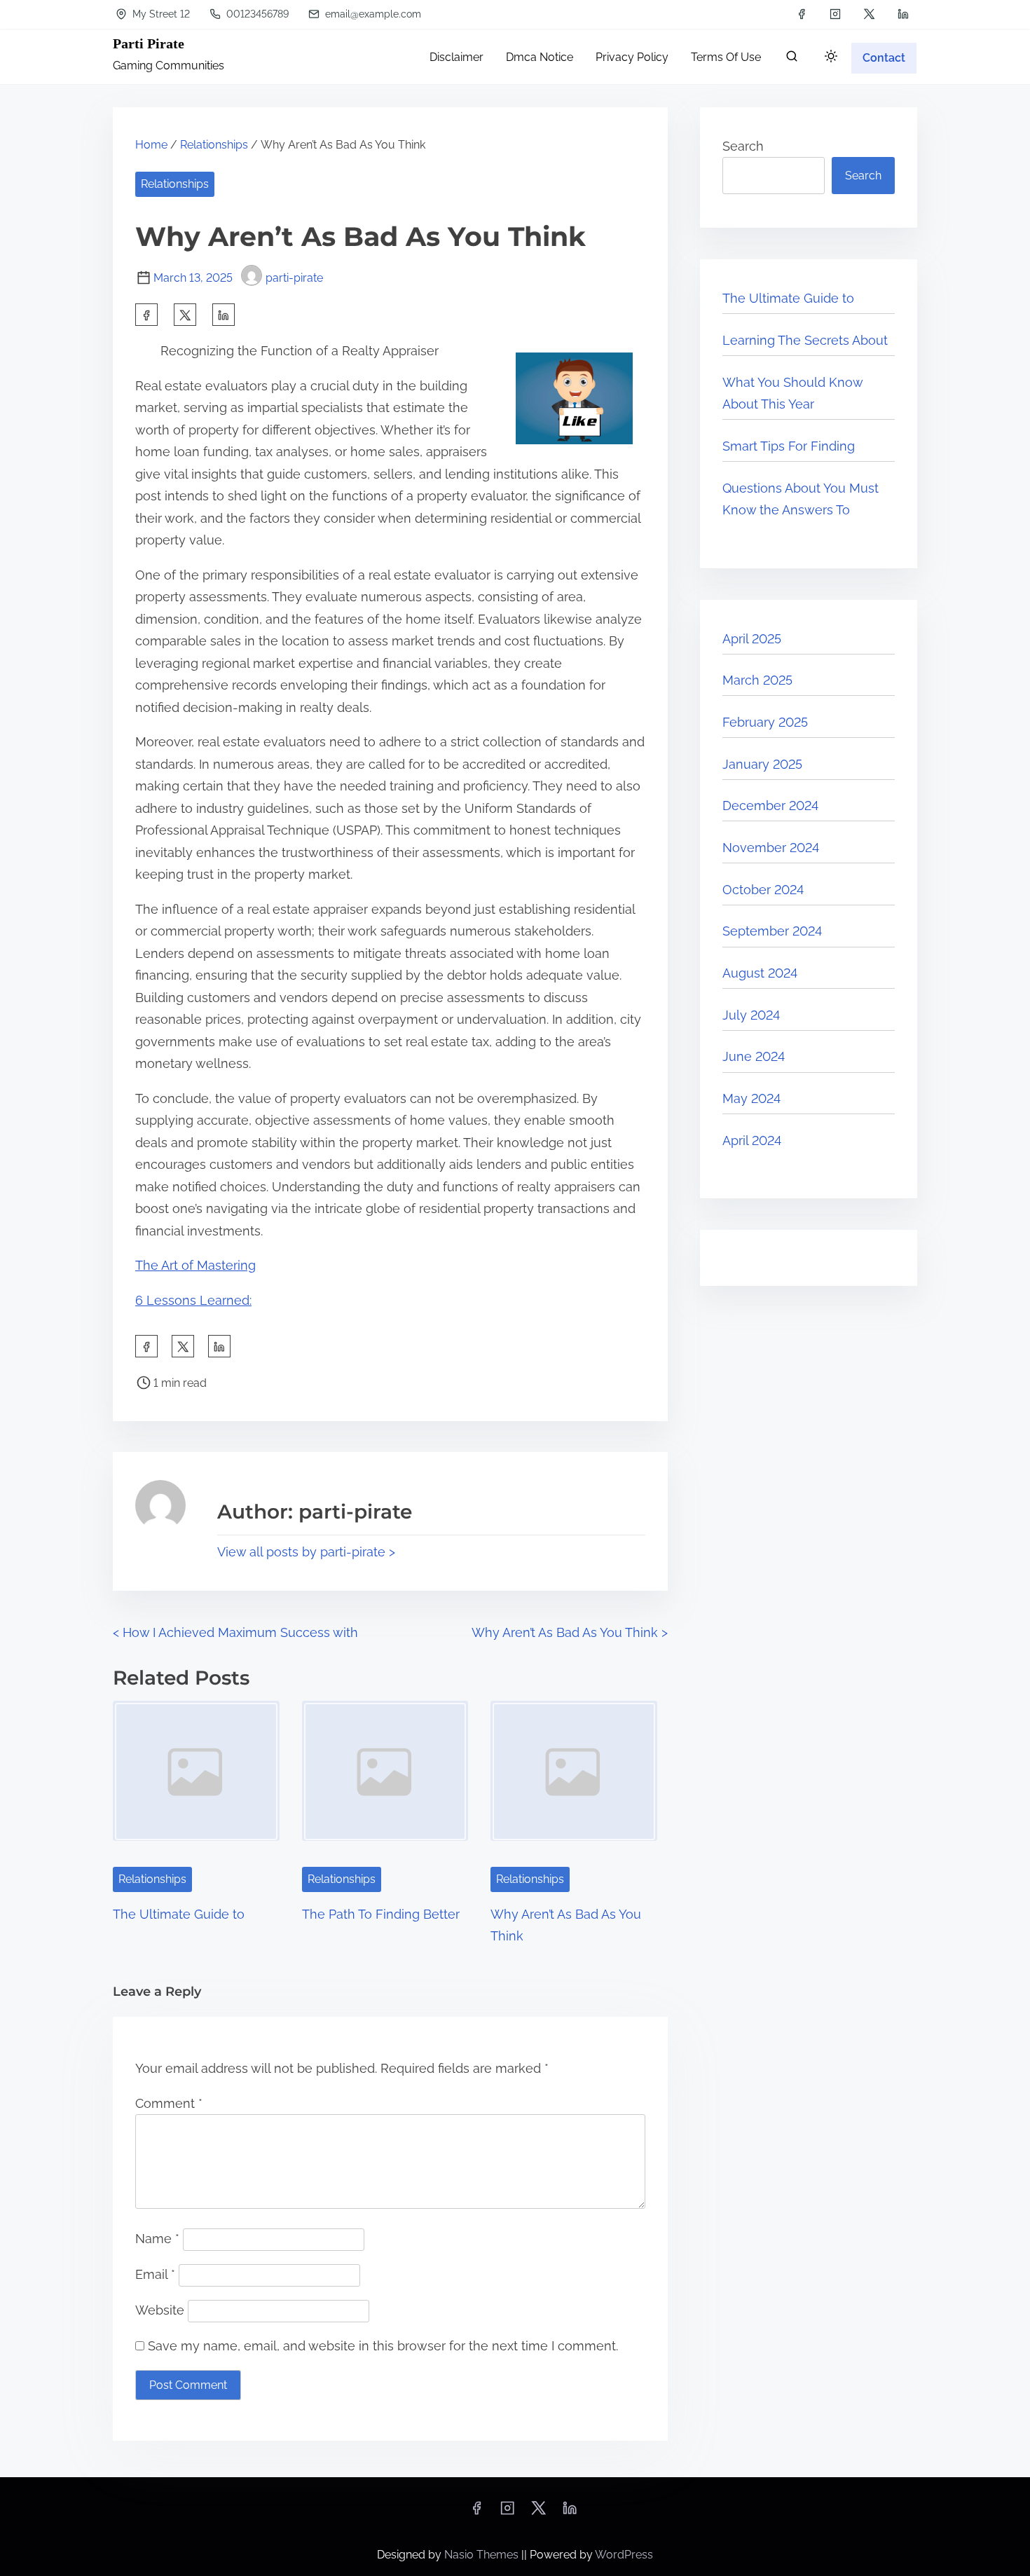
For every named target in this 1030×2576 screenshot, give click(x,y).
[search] (792, 59)
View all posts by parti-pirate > (306, 1552)
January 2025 (762, 764)
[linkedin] (903, 14)
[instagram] (835, 14)
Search (743, 146)
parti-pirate (294, 278)
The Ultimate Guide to (179, 1914)
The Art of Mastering (195, 1265)
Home (151, 145)
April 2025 (752, 639)
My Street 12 (160, 14)
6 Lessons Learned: (193, 1300)
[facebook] (802, 14)
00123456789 (256, 14)
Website (160, 2310)
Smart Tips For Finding (789, 446)
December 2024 (770, 806)
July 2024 (751, 1015)
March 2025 (757, 680)
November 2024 (771, 848)
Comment (169, 2103)
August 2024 (760, 973)
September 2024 (772, 931)
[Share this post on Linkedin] (224, 315)
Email (155, 2274)
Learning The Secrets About (805, 340)
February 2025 (765, 722)
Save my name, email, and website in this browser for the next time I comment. (383, 2346)
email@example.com (372, 14)
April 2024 (752, 1140)
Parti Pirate (149, 43)
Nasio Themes (483, 2555)
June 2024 (754, 1056)
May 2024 (751, 1098)
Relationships (214, 145)
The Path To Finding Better (381, 1914)
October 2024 (763, 890)
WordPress (624, 2555)
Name (157, 2239)
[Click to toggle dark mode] (831, 57)
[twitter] (869, 14)
